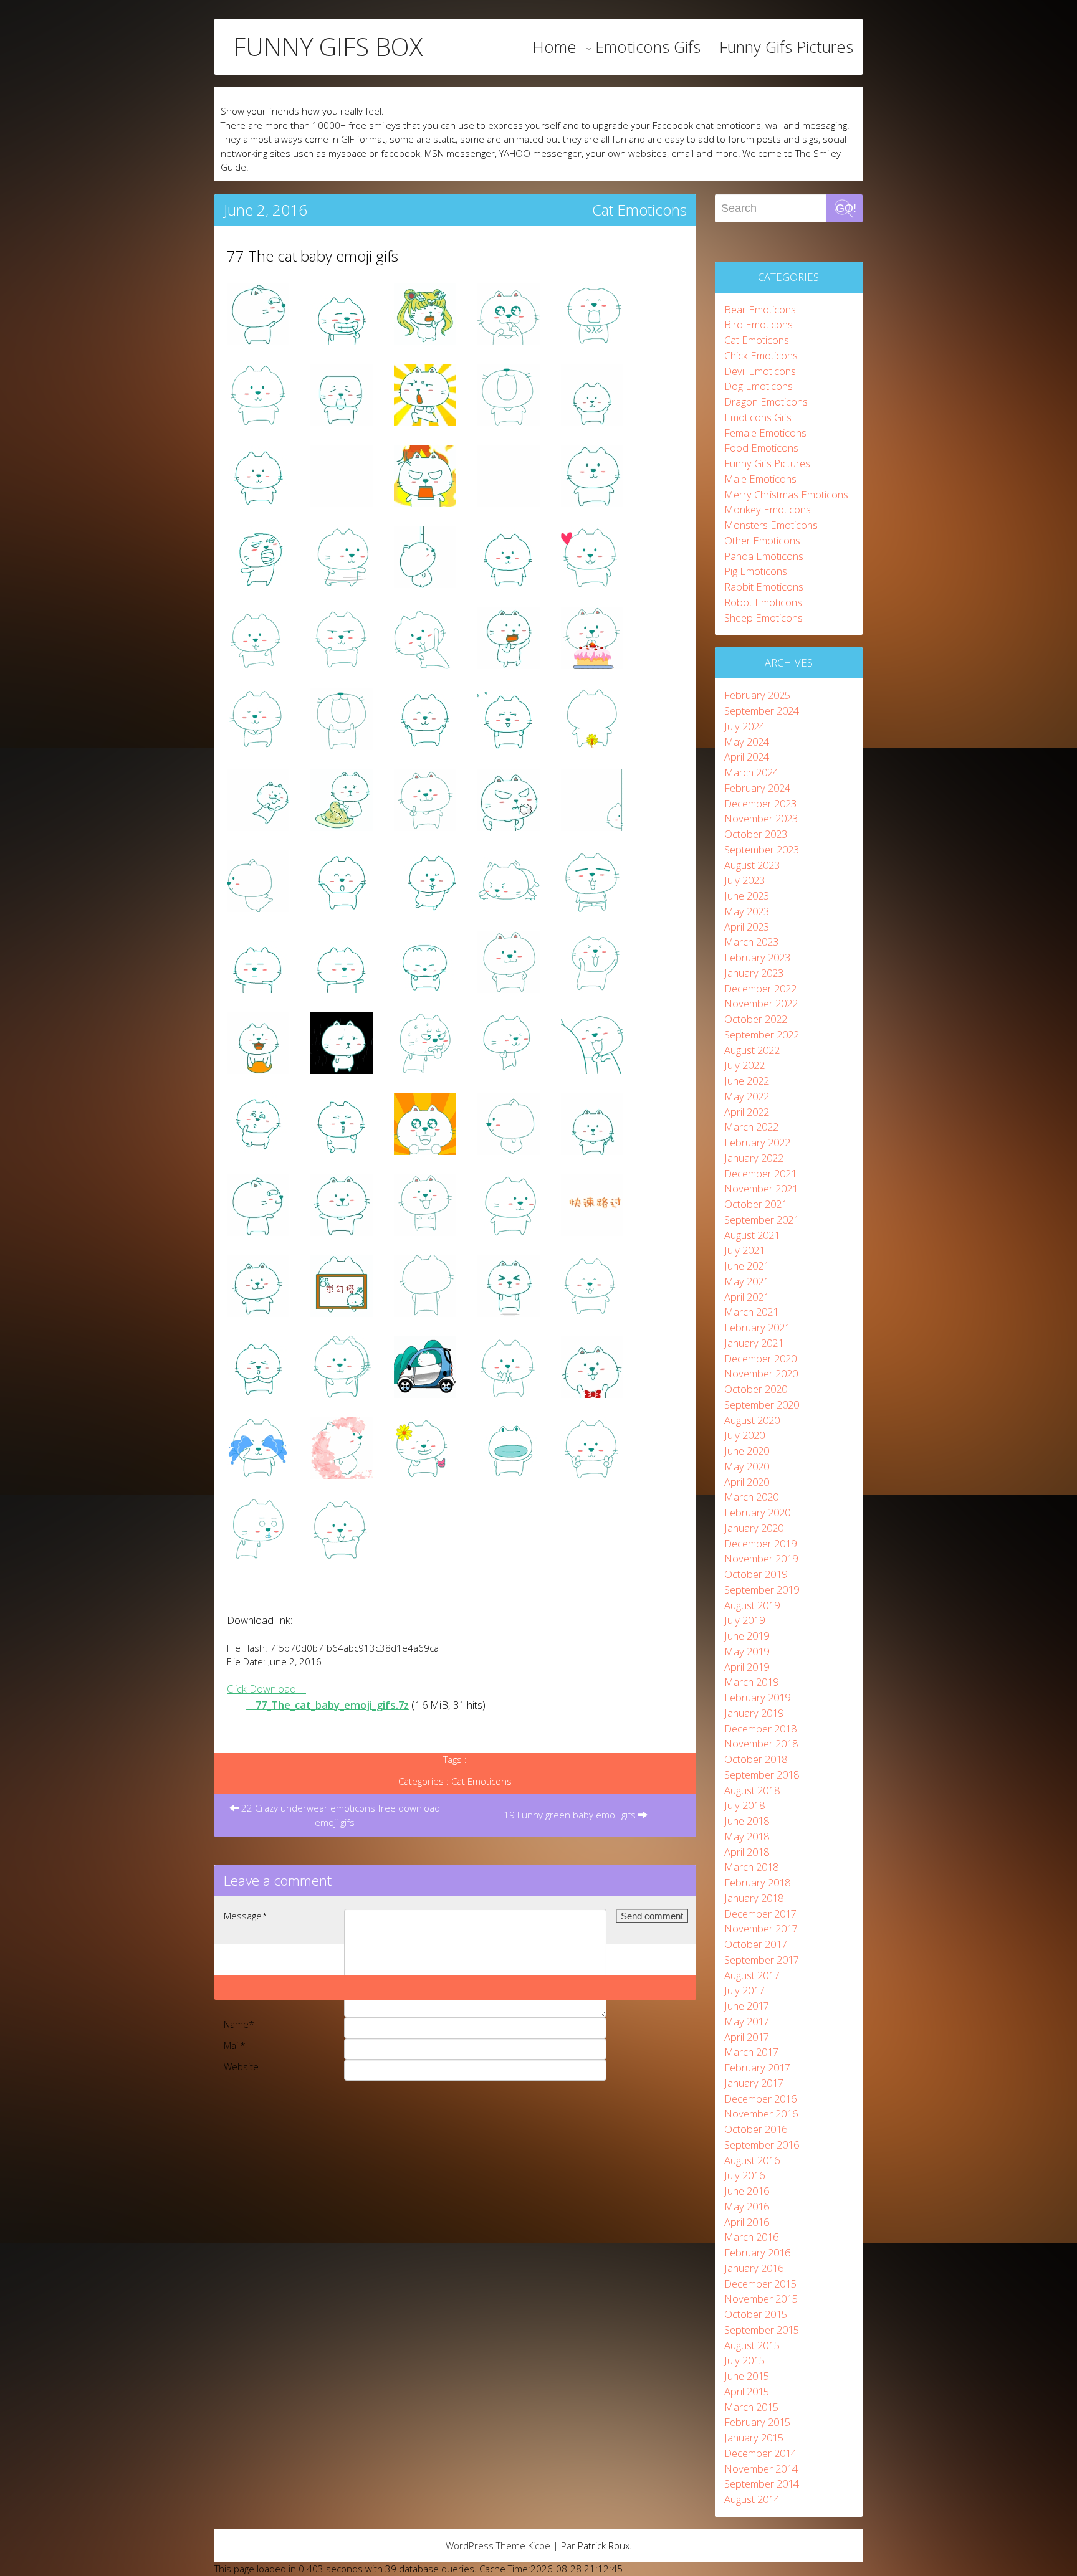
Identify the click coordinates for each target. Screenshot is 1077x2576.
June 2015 (747, 2376)
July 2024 (744, 726)
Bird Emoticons (759, 324)
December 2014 (760, 2453)
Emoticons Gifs (648, 47)
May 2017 (747, 2021)
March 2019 (751, 1682)
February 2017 (757, 2067)
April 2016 (747, 2222)
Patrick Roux (604, 2545)
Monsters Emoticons (771, 525)
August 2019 (752, 1605)
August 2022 (752, 1050)
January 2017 (754, 2083)
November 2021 (761, 1188)
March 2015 (751, 2407)
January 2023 (754, 973)
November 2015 (761, 2298)
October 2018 (756, 1759)
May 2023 (747, 911)
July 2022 (744, 1065)
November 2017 (761, 1928)
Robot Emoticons (763, 602)
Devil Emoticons (760, 371)
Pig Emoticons (756, 571)
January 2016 (754, 2268)
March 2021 (751, 1312)
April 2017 (747, 2037)
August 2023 (752, 865)
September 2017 (762, 1960)
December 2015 (760, 2284)
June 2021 (747, 1266)
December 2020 (760, 1358)
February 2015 (757, 2422)
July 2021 (744, 1250)
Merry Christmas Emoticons (786, 494)
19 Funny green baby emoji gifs (571, 1815)
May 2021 (747, 1281)
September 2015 (762, 2330)
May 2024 (747, 742)
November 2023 (761, 818)
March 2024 (751, 772)
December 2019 (760, 1543)
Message (246, 1916)
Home (554, 47)
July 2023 (744, 880)
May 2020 (747, 1466)
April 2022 (747, 1112)
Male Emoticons (760, 479)
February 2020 (757, 1512)
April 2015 (747, 2391)
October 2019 (756, 1574)
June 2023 (747, 896)
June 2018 (747, 1821)
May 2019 (747, 1651)
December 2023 (760, 803)
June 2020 (747, 1451)
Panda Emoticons (764, 556)
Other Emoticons (762, 540)
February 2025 (757, 695)
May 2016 (747, 2206)
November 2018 (761, 1743)
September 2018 (762, 1775)
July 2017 (744, 1990)
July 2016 (744, 2175)
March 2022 (751, 1127)
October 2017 (756, 1944)
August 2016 (752, 2160)
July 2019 (744, 1620)
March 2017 (751, 2052)
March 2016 (751, 2237)
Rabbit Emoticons (764, 587)
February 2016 (757, 2252)
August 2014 (752, 2499)
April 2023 (747, 927)
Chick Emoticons (761, 355)
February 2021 (757, 1327)
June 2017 (747, 2006)
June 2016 (747, 2191)
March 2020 (751, 1497)
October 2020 (756, 1389)
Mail (235, 2045)
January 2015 (754, 2437)
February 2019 (757, 1697)
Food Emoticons (761, 448)
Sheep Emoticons (763, 618)
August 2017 (752, 1975)
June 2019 (747, 1636)
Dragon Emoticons (766, 402)
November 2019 (761, 1558)
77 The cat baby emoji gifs (313, 256)
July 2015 (744, 2360)
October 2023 (756, 834)
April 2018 (747, 1852)
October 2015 (756, 2314)
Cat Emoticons (639, 210)
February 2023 (757, 957)
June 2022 (747, 1081)
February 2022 (757, 1142)
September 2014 (762, 2483)
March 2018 (751, 1867)
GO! (846, 208)
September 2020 (762, 1404)
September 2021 (762, 1219)
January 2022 (754, 1158)
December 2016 (760, 2098)
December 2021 (760, 1173)
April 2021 (747, 1297)
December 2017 (760, 1913)
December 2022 (760, 988)
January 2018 (754, 1898)
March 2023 (751, 942)
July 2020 (744, 1435)
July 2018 (744, 1805)
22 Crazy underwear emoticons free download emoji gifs (339, 1815)
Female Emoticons (765, 433)
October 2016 (756, 2129)
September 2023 (762, 849)
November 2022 (761, 1003)
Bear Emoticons (760, 309)
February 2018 (757, 1882)
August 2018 (752, 1790)
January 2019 (754, 1713)
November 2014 (761, 2469)
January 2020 (754, 1528)
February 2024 (757, 788)
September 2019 (762, 1590)
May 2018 (747, 1836)
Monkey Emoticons (768, 509)
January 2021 (754, 1343)
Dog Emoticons (759, 386)
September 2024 (762, 711)
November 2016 (761, 2113)
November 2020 (761, 1373)
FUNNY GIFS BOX (328, 47)
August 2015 (752, 2345)
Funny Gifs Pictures (786, 47)
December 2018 (760, 1728)
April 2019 (747, 1667)
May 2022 (747, 1096)
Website (241, 2066)
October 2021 (756, 1204)
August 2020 (752, 1420)
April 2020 (747, 1482)
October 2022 (756, 1019)
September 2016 (762, 2145)
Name (239, 2024)
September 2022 (762, 1034)
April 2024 (747, 757)
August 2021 (752, 1235)
